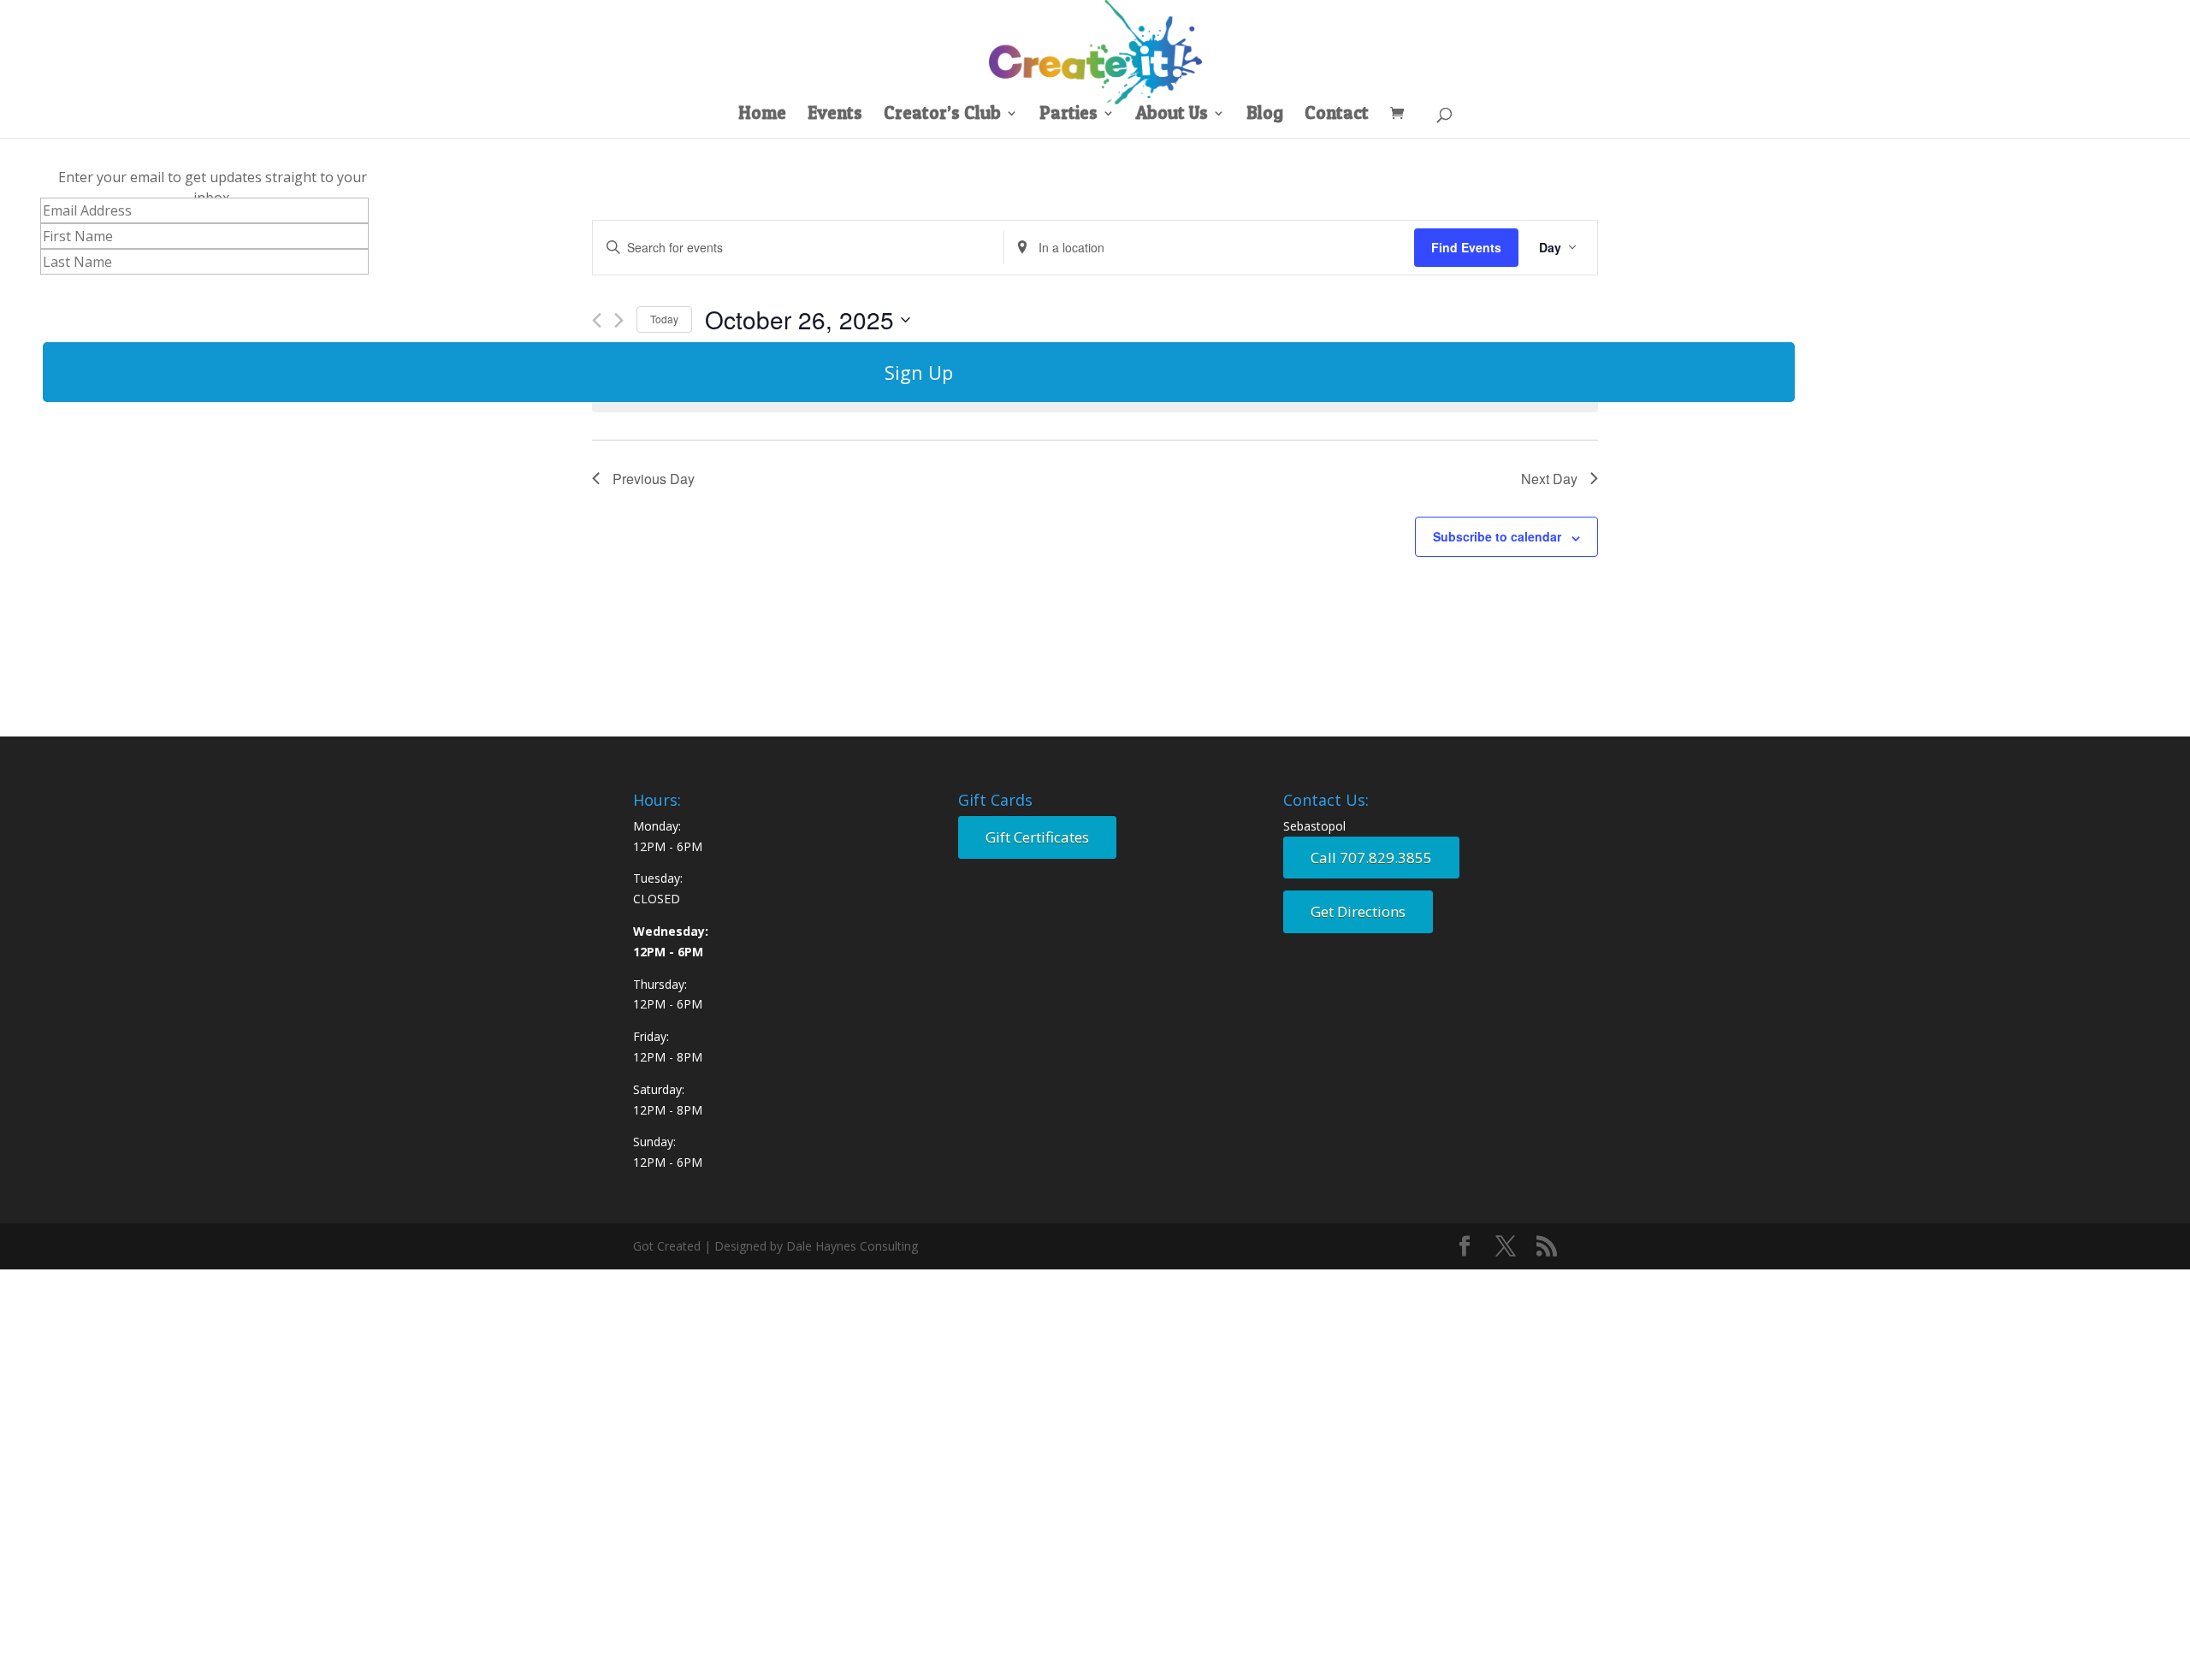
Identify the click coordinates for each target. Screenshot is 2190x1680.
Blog (1265, 115)
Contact (1337, 115)
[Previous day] (597, 320)
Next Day (1549, 479)
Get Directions (1358, 911)
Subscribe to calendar (1497, 536)
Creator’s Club (942, 115)
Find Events (1466, 247)
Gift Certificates (1037, 837)
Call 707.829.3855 (1371, 858)
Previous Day (654, 479)
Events (835, 115)
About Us (1172, 115)
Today (664, 319)
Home (762, 115)
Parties (1068, 115)
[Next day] (619, 320)
